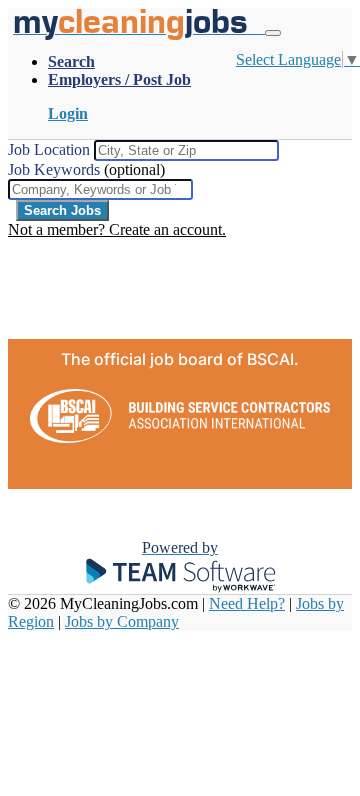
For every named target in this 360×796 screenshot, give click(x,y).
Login (68, 113)
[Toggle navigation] (273, 33)
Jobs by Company (122, 621)
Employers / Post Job (119, 79)
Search (71, 61)
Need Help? (247, 603)
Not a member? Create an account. (117, 229)
